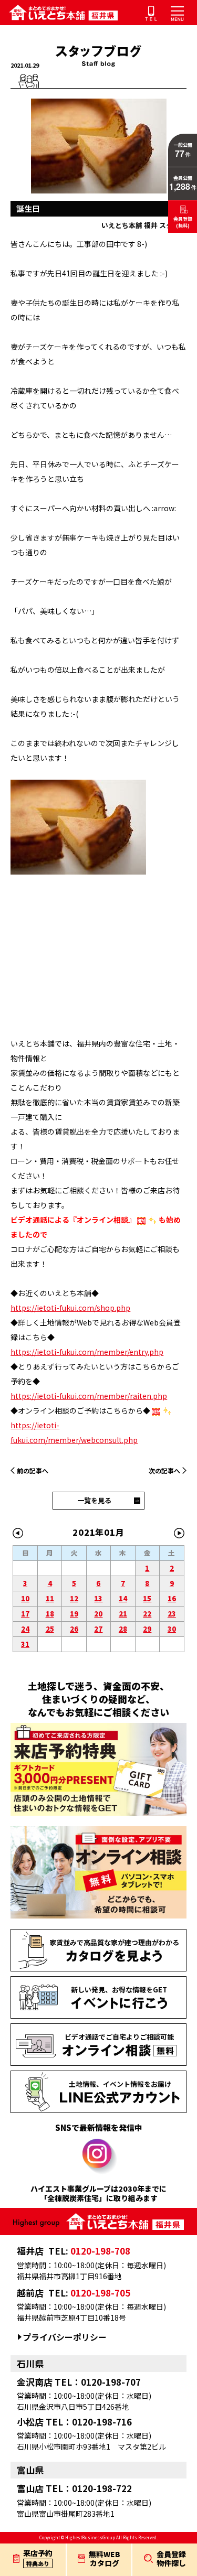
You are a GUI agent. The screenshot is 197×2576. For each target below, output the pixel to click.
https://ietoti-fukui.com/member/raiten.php (89, 1396)
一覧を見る (94, 1500)
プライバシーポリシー (65, 2337)
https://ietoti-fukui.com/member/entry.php (87, 1352)
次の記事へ (164, 1470)
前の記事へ (33, 1470)
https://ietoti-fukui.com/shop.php (70, 1308)
